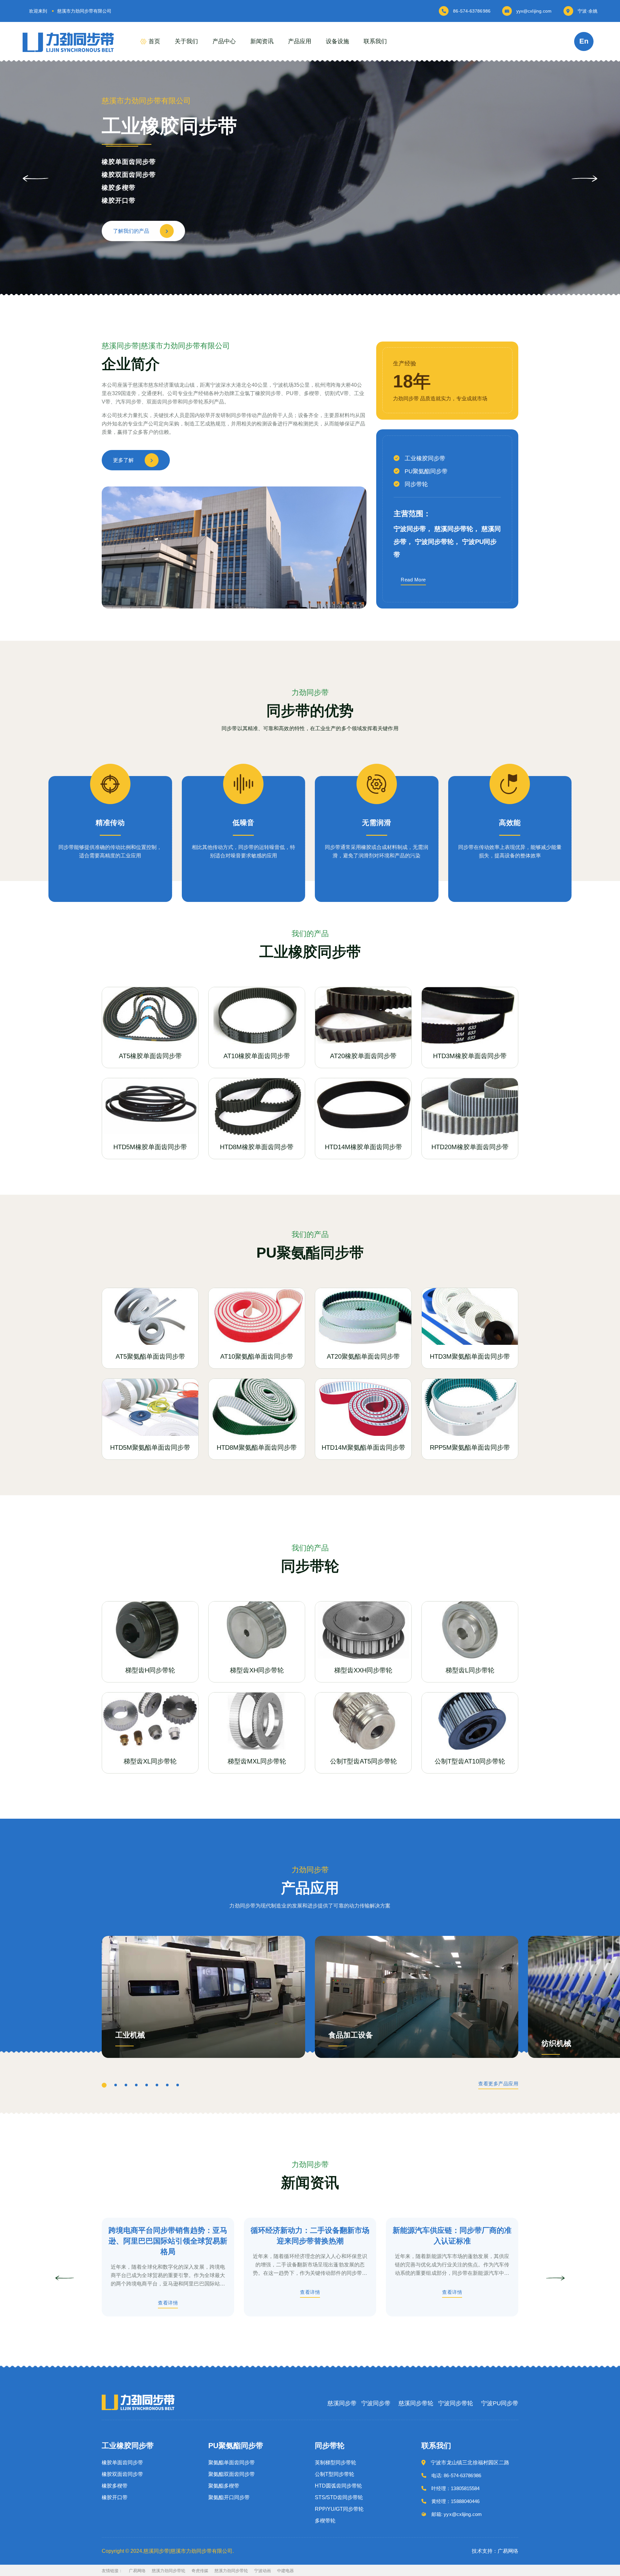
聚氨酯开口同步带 (129, 200)
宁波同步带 (376, 2403)
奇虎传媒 (200, 2571)
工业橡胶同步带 (425, 458)
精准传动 (110, 823)
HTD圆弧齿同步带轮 (338, 2486)
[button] (584, 179)
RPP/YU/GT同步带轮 (339, 2509)
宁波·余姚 (588, 11)
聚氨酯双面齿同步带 (132, 175)
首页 (154, 41)
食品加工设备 (351, 2035)
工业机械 (130, 2035)
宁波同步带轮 (456, 2403)
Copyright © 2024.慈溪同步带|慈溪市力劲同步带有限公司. (168, 2551)
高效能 (510, 823)
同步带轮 (416, 484)
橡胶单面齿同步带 (122, 2463)
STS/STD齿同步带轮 (339, 2498)
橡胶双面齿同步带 (122, 2474)
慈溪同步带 (342, 2403)
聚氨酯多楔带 (122, 188)
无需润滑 (377, 823)
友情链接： (112, 2571)
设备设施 (337, 41)
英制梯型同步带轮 (336, 2463)
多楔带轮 (325, 2521)
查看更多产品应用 (498, 2084)
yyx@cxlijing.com (534, 11)
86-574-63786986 (472, 11)
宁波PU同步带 (500, 2403)
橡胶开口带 (115, 2498)
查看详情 (168, 2303)
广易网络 (137, 2571)
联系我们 (375, 41)
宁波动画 (263, 2571)
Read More (413, 580)
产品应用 (300, 41)
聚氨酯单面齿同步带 (132, 162)
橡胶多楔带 (115, 2486)
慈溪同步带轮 (416, 2403)
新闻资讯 (262, 41)
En (584, 41)
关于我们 (186, 41)
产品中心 (224, 41)
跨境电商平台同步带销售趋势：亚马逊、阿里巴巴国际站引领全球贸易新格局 (168, 2241)
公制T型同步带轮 (335, 2474)
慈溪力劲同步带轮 (169, 2571)
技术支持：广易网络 (495, 2551)
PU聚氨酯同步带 (426, 471)
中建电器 (285, 2571)
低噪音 (243, 823)
